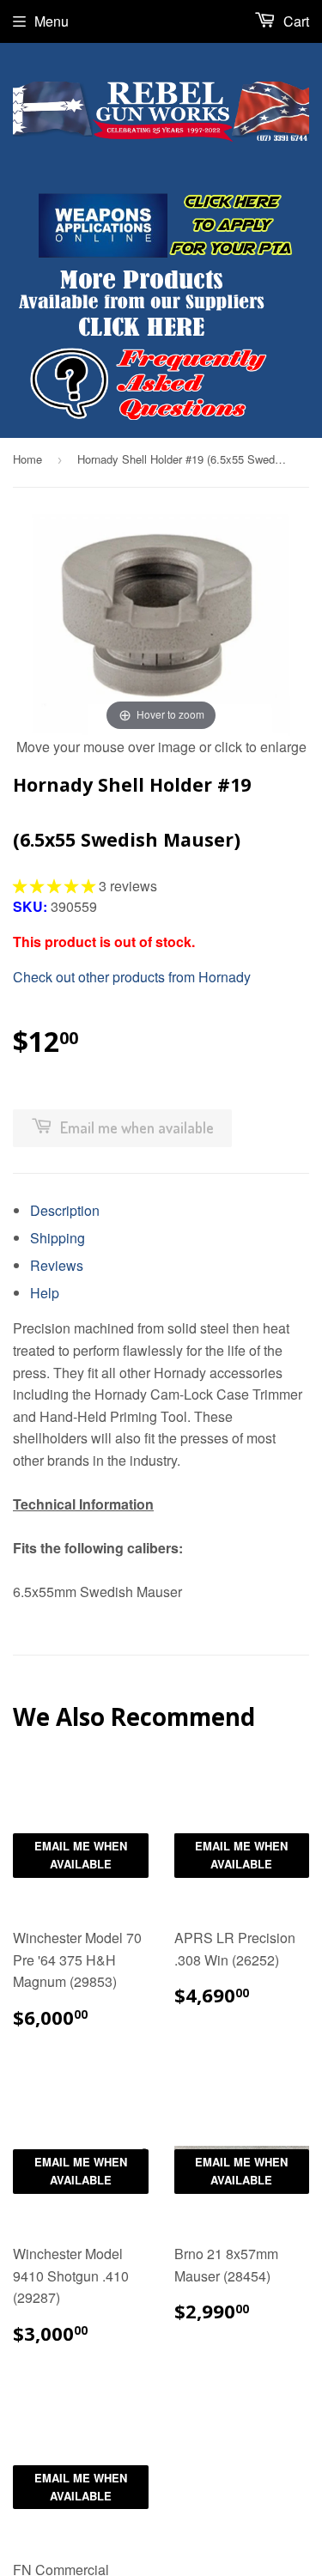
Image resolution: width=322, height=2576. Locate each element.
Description (65, 1210)
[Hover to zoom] (161, 623)
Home (27, 459)
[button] (56, 886)
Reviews (57, 1265)
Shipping (58, 1238)
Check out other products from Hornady (132, 977)
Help (45, 1293)
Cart (295, 21)
